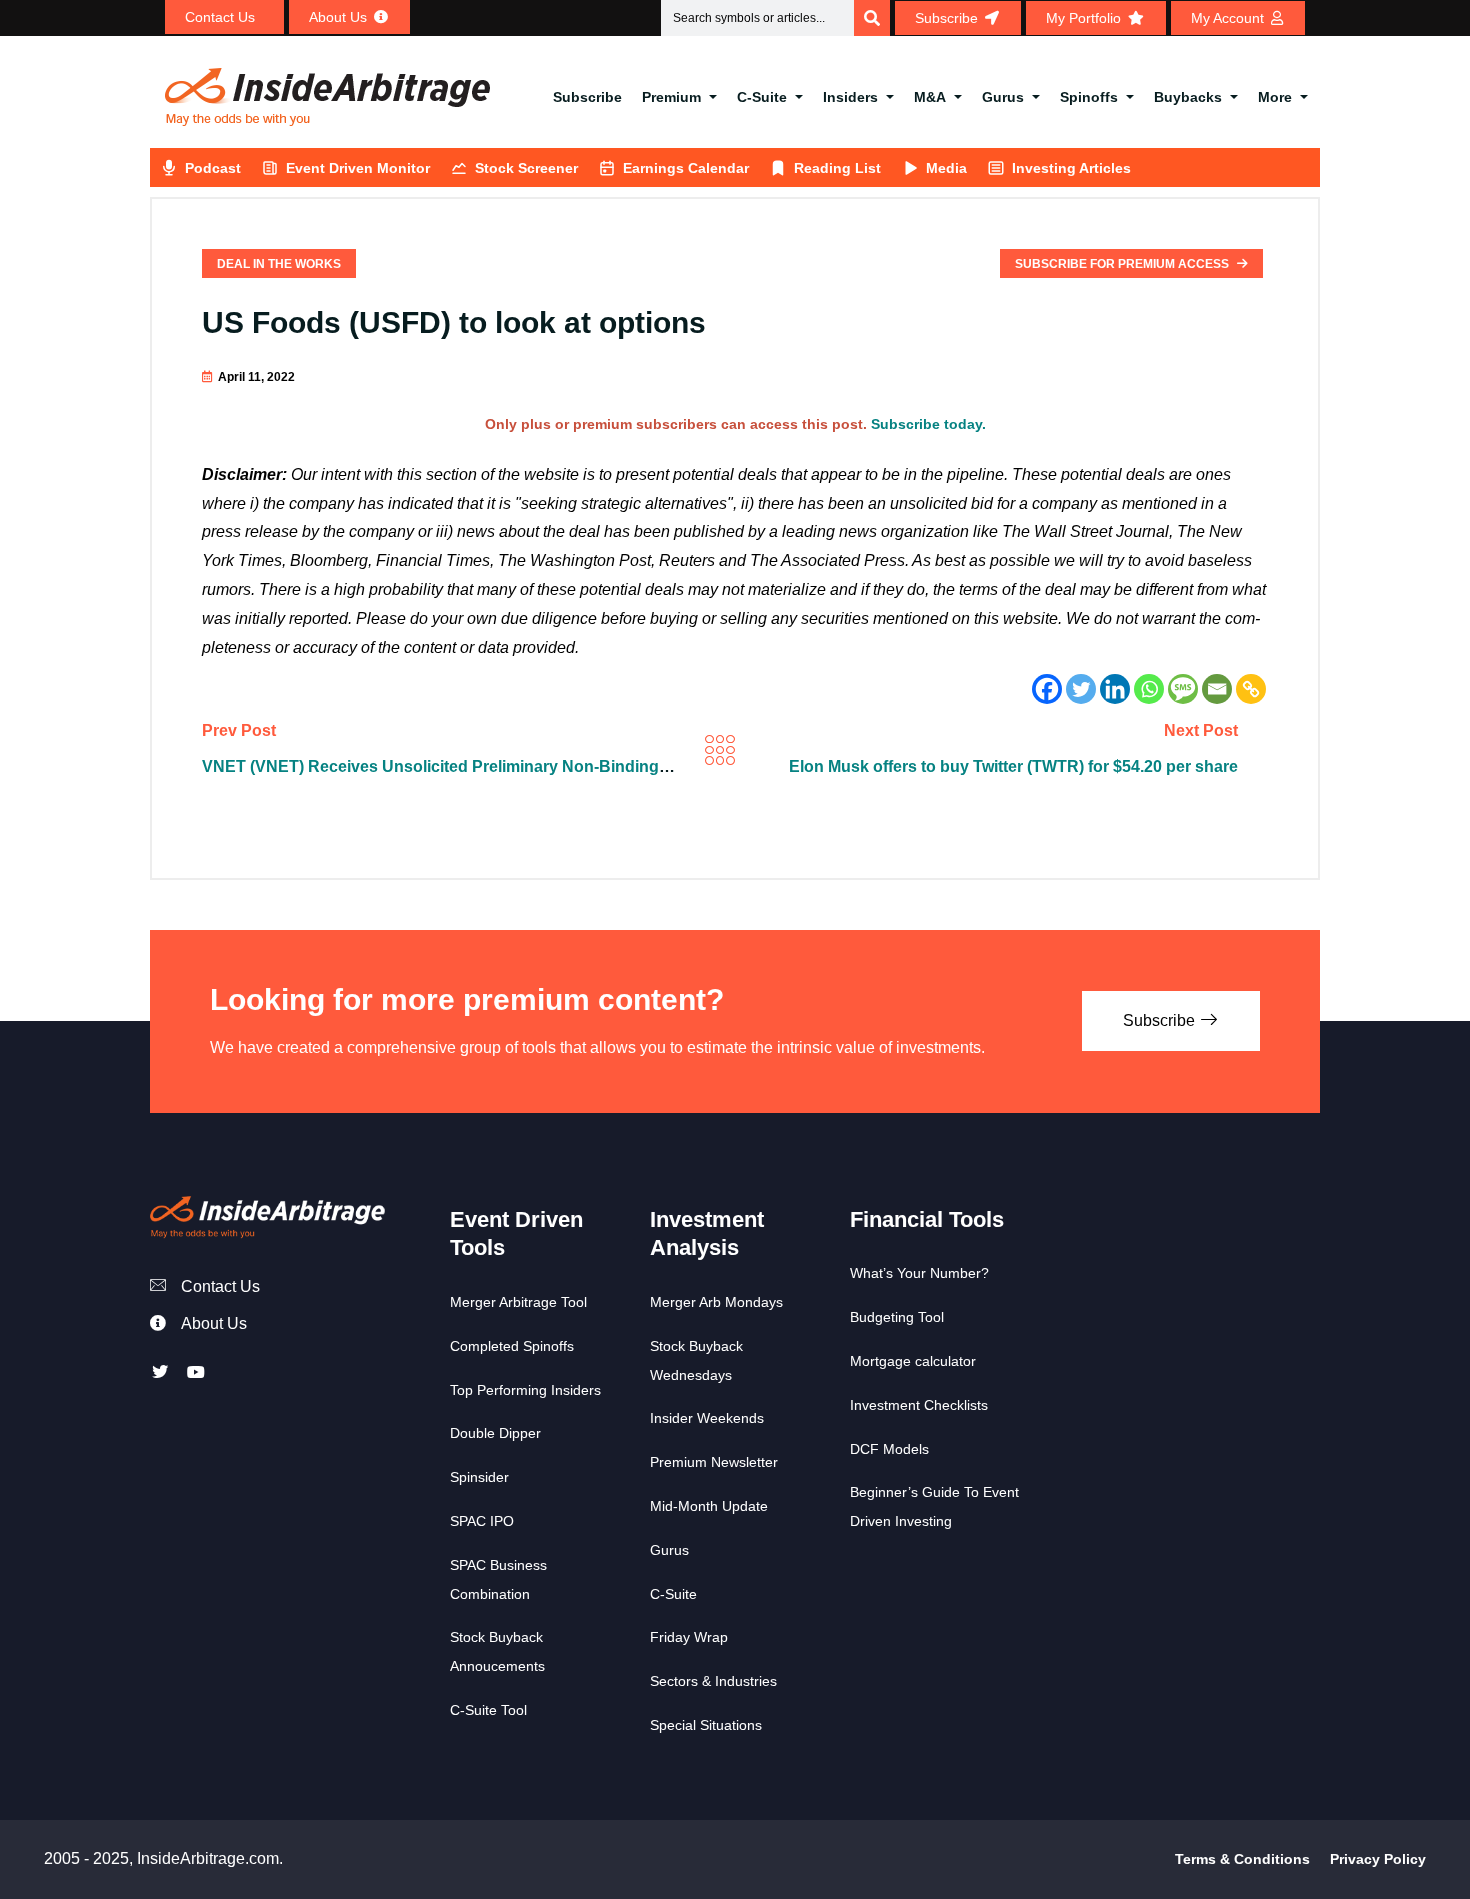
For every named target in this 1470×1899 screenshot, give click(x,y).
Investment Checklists (919, 1405)
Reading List (837, 168)
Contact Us (220, 1286)
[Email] (1217, 689)
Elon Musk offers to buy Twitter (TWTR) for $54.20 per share (1013, 766)
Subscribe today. (928, 424)
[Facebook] (1047, 689)
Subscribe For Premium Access (1123, 264)
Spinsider (479, 1477)
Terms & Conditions (1242, 1859)
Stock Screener (526, 168)
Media (946, 168)
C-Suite (762, 97)
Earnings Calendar (686, 168)
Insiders (850, 97)
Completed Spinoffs (512, 1346)
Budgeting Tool (897, 1317)
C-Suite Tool (488, 1710)
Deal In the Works (279, 264)
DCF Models (889, 1449)
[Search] (872, 18)
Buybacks (1188, 97)
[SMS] (1183, 689)
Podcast (213, 168)
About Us (214, 1323)
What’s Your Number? (919, 1273)
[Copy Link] (1251, 689)
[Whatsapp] (1149, 689)
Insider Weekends (707, 1418)
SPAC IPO (482, 1521)
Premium (671, 97)
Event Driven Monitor (358, 168)
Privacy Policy (1378, 1859)
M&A (930, 97)
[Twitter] (1081, 689)
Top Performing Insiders (525, 1390)
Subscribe (587, 97)
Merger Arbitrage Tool (518, 1302)
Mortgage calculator (913, 1361)
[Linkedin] (1115, 689)
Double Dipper (495, 1433)
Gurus (1003, 97)
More (1275, 97)
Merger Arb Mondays (716, 1302)
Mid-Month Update (709, 1506)
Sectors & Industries (713, 1681)
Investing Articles (1071, 168)
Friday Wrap (689, 1637)
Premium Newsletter (714, 1462)
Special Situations (706, 1725)
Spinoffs (1089, 97)
